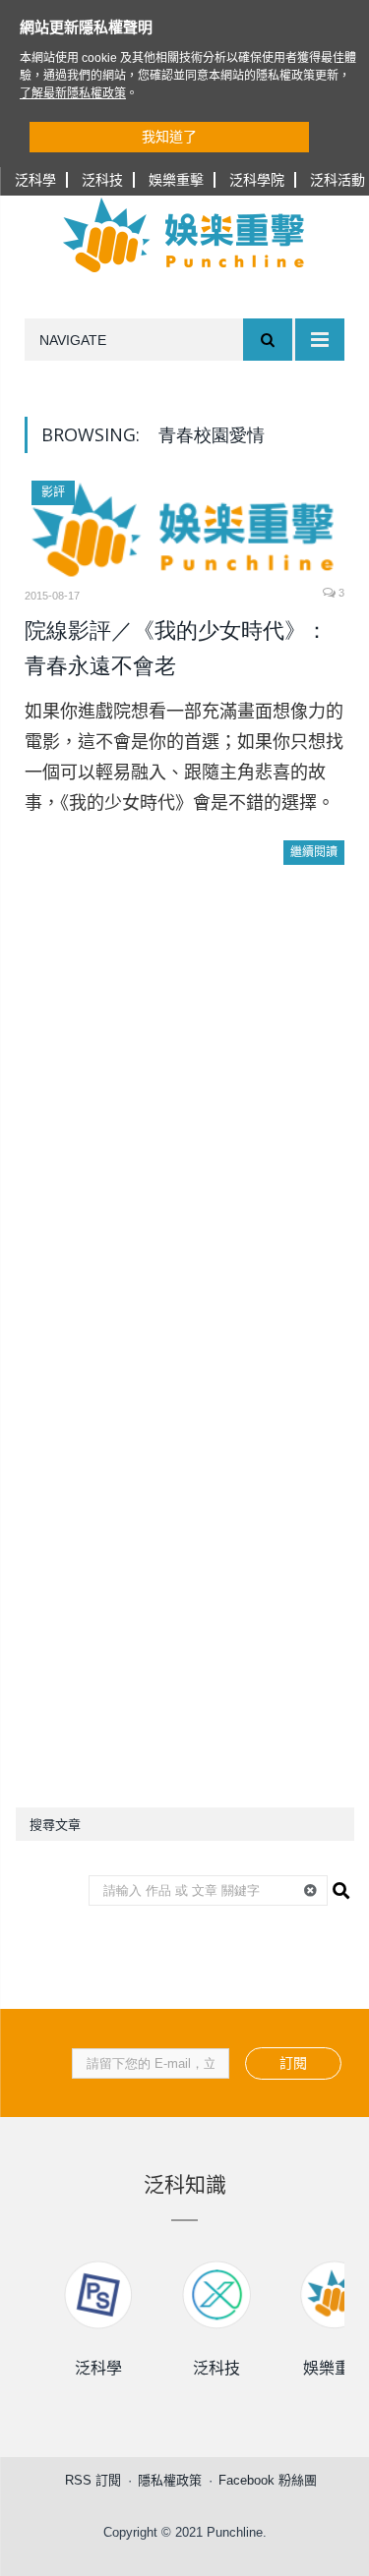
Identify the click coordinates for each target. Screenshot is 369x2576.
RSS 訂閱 (93, 2480)
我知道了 (169, 137)
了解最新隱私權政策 (73, 93)
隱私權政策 (170, 2480)
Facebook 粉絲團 (268, 2480)
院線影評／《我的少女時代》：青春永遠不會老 (176, 648)
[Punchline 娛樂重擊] (185, 235)
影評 (53, 492)
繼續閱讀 (314, 852)
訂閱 (293, 2063)
